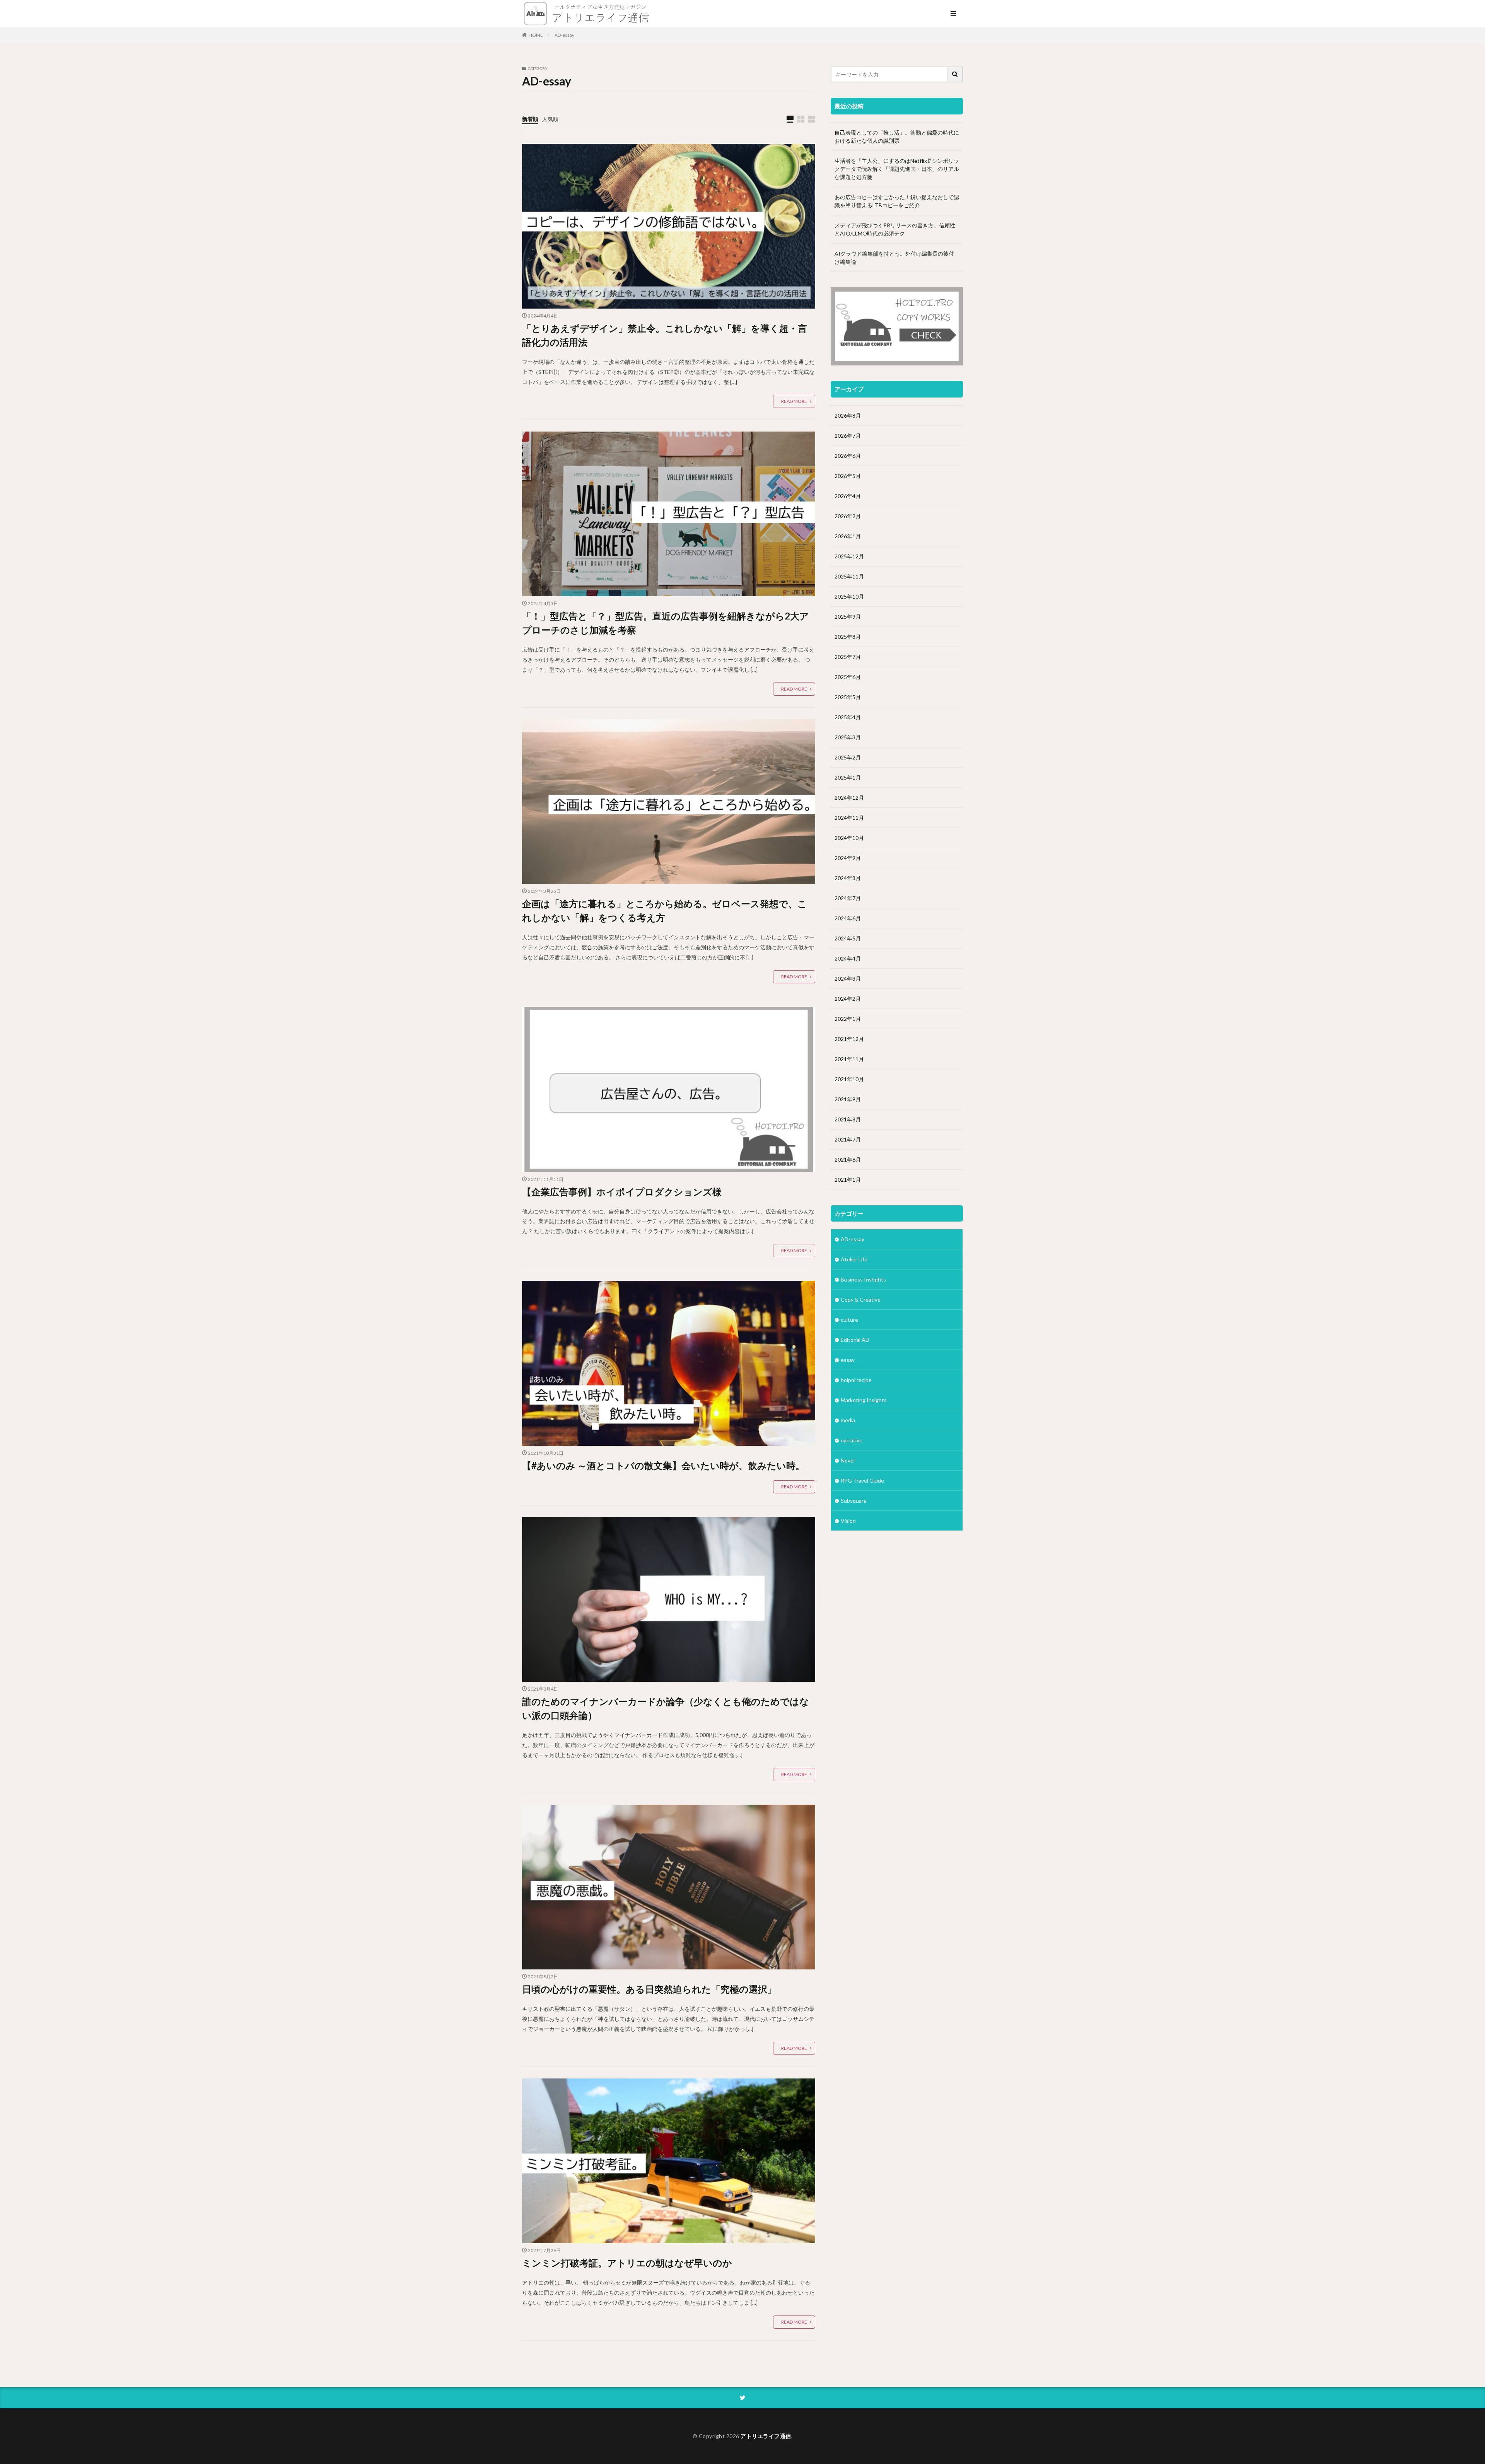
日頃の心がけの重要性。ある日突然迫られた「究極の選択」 (649, 1989)
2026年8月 (848, 416)
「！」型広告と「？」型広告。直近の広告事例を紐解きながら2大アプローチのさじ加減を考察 (666, 623)
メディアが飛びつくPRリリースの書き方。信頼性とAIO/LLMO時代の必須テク (895, 229)
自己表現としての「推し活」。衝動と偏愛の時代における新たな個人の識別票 (897, 137)
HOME (536, 35)
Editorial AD (855, 1340)
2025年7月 (848, 657)
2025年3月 (848, 737)
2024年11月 (849, 818)
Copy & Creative (861, 1299)
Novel (848, 1460)
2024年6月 (848, 918)
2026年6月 (848, 456)
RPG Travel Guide (862, 1480)
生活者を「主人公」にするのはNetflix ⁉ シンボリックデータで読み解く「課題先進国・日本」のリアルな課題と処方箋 (897, 169)
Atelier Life (854, 1259)
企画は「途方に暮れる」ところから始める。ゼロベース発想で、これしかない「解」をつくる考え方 (665, 910)
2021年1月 (848, 1180)
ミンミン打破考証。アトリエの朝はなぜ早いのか (627, 2263)
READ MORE (794, 401)
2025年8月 (848, 637)
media (848, 1420)
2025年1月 (848, 777)
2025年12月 (849, 556)
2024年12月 (849, 798)
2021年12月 (849, 1039)
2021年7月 (848, 1139)
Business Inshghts (863, 1279)
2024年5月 (848, 938)
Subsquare (854, 1501)
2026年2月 (848, 516)
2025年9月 (848, 617)
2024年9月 (848, 858)
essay (848, 1360)
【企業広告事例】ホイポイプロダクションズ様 (622, 1192)
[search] (955, 74)
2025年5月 (848, 697)
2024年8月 (848, 878)
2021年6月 (848, 1159)
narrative (852, 1440)
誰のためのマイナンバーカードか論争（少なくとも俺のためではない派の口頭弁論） (666, 1708)
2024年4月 (848, 958)
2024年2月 (848, 999)
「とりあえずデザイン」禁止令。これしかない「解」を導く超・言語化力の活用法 (665, 335)
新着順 (530, 119)
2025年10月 (849, 596)
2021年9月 (848, 1099)
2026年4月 (848, 496)
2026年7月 (848, 436)
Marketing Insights (864, 1400)
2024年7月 (848, 898)
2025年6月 (848, 677)
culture (849, 1320)
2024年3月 (848, 979)
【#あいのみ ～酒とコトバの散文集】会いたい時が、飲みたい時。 (663, 1465)
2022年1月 (848, 1019)
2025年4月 (848, 717)
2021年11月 (849, 1059)
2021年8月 (848, 1119)
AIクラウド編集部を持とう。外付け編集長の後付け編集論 (894, 258)
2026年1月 (848, 536)
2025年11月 (849, 576)
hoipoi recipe (856, 1380)
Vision (848, 1521)
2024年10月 (849, 838)
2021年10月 (849, 1079)
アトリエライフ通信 (766, 2436)
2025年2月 (848, 757)
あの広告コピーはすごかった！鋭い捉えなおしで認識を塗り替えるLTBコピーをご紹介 (897, 201)
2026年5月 (848, 476)
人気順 (550, 119)
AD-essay (564, 35)
